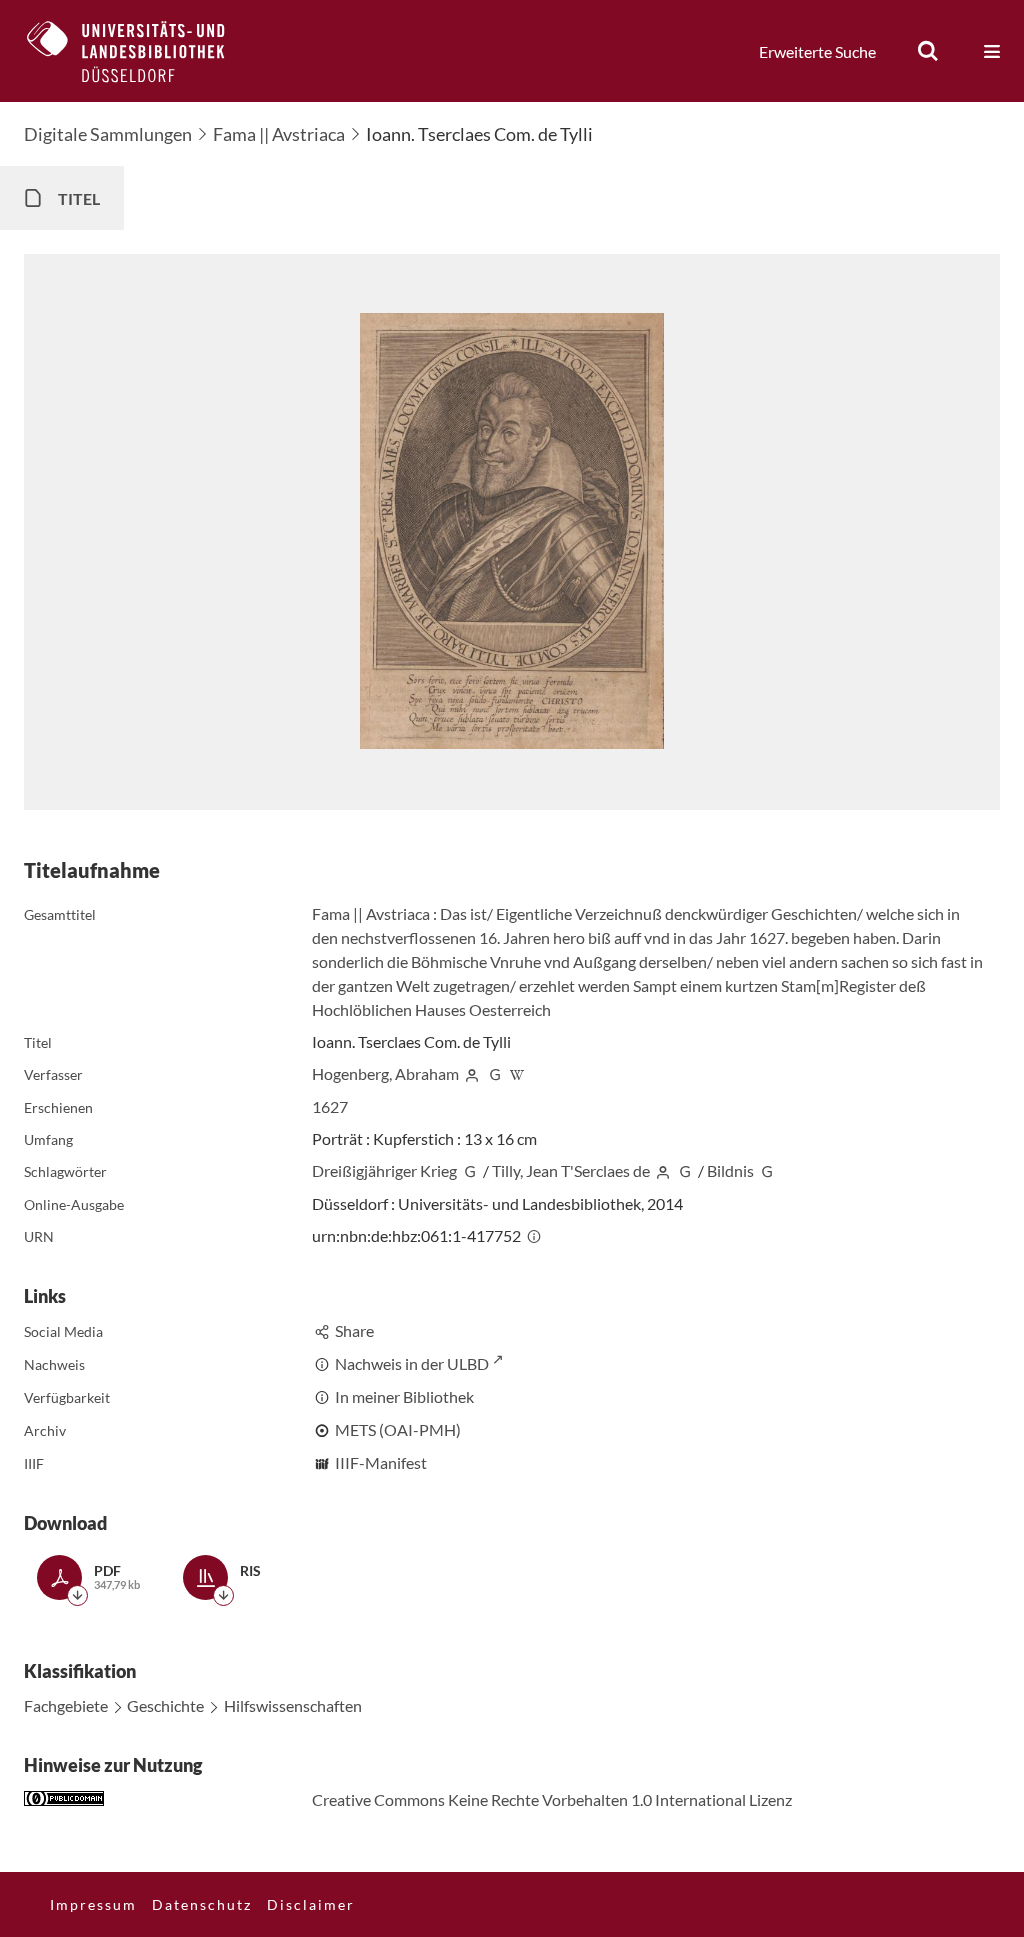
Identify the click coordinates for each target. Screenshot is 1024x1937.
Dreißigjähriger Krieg (384, 1170)
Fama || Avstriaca (279, 134)
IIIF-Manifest (381, 1462)
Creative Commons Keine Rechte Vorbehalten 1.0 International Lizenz (552, 1799)
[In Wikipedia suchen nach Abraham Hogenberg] (518, 1073)
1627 (330, 1106)
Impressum (93, 1904)
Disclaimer (311, 1904)
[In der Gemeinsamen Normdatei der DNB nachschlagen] (495, 1073)
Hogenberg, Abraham (385, 1073)
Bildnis (730, 1170)
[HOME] (141, 51)
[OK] (928, 51)
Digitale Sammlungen (108, 134)
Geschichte (165, 1705)
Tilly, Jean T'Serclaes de (571, 1170)
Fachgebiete (66, 1705)
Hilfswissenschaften (293, 1705)
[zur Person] (472, 1073)
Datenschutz (202, 1904)
